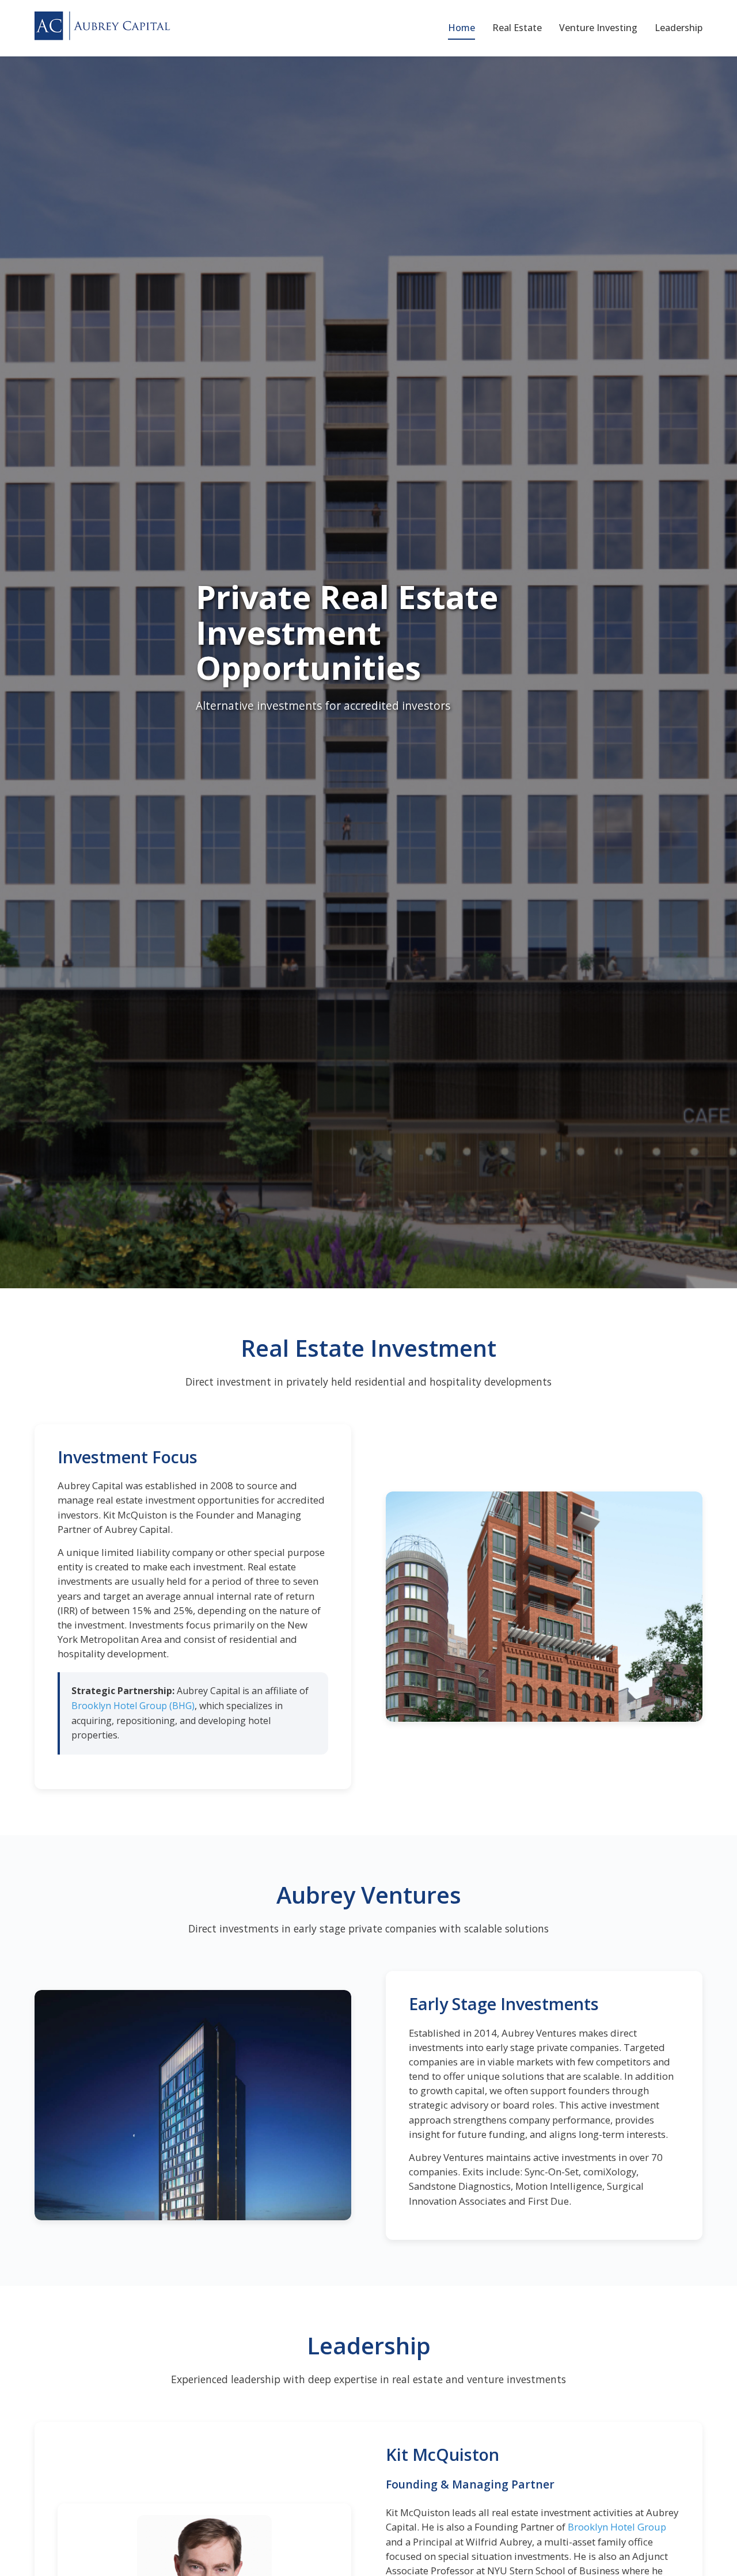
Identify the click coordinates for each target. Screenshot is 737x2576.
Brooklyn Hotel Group (617, 2527)
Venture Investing (598, 28)
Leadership (679, 28)
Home (461, 28)
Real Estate (517, 28)
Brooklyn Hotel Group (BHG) (133, 1706)
